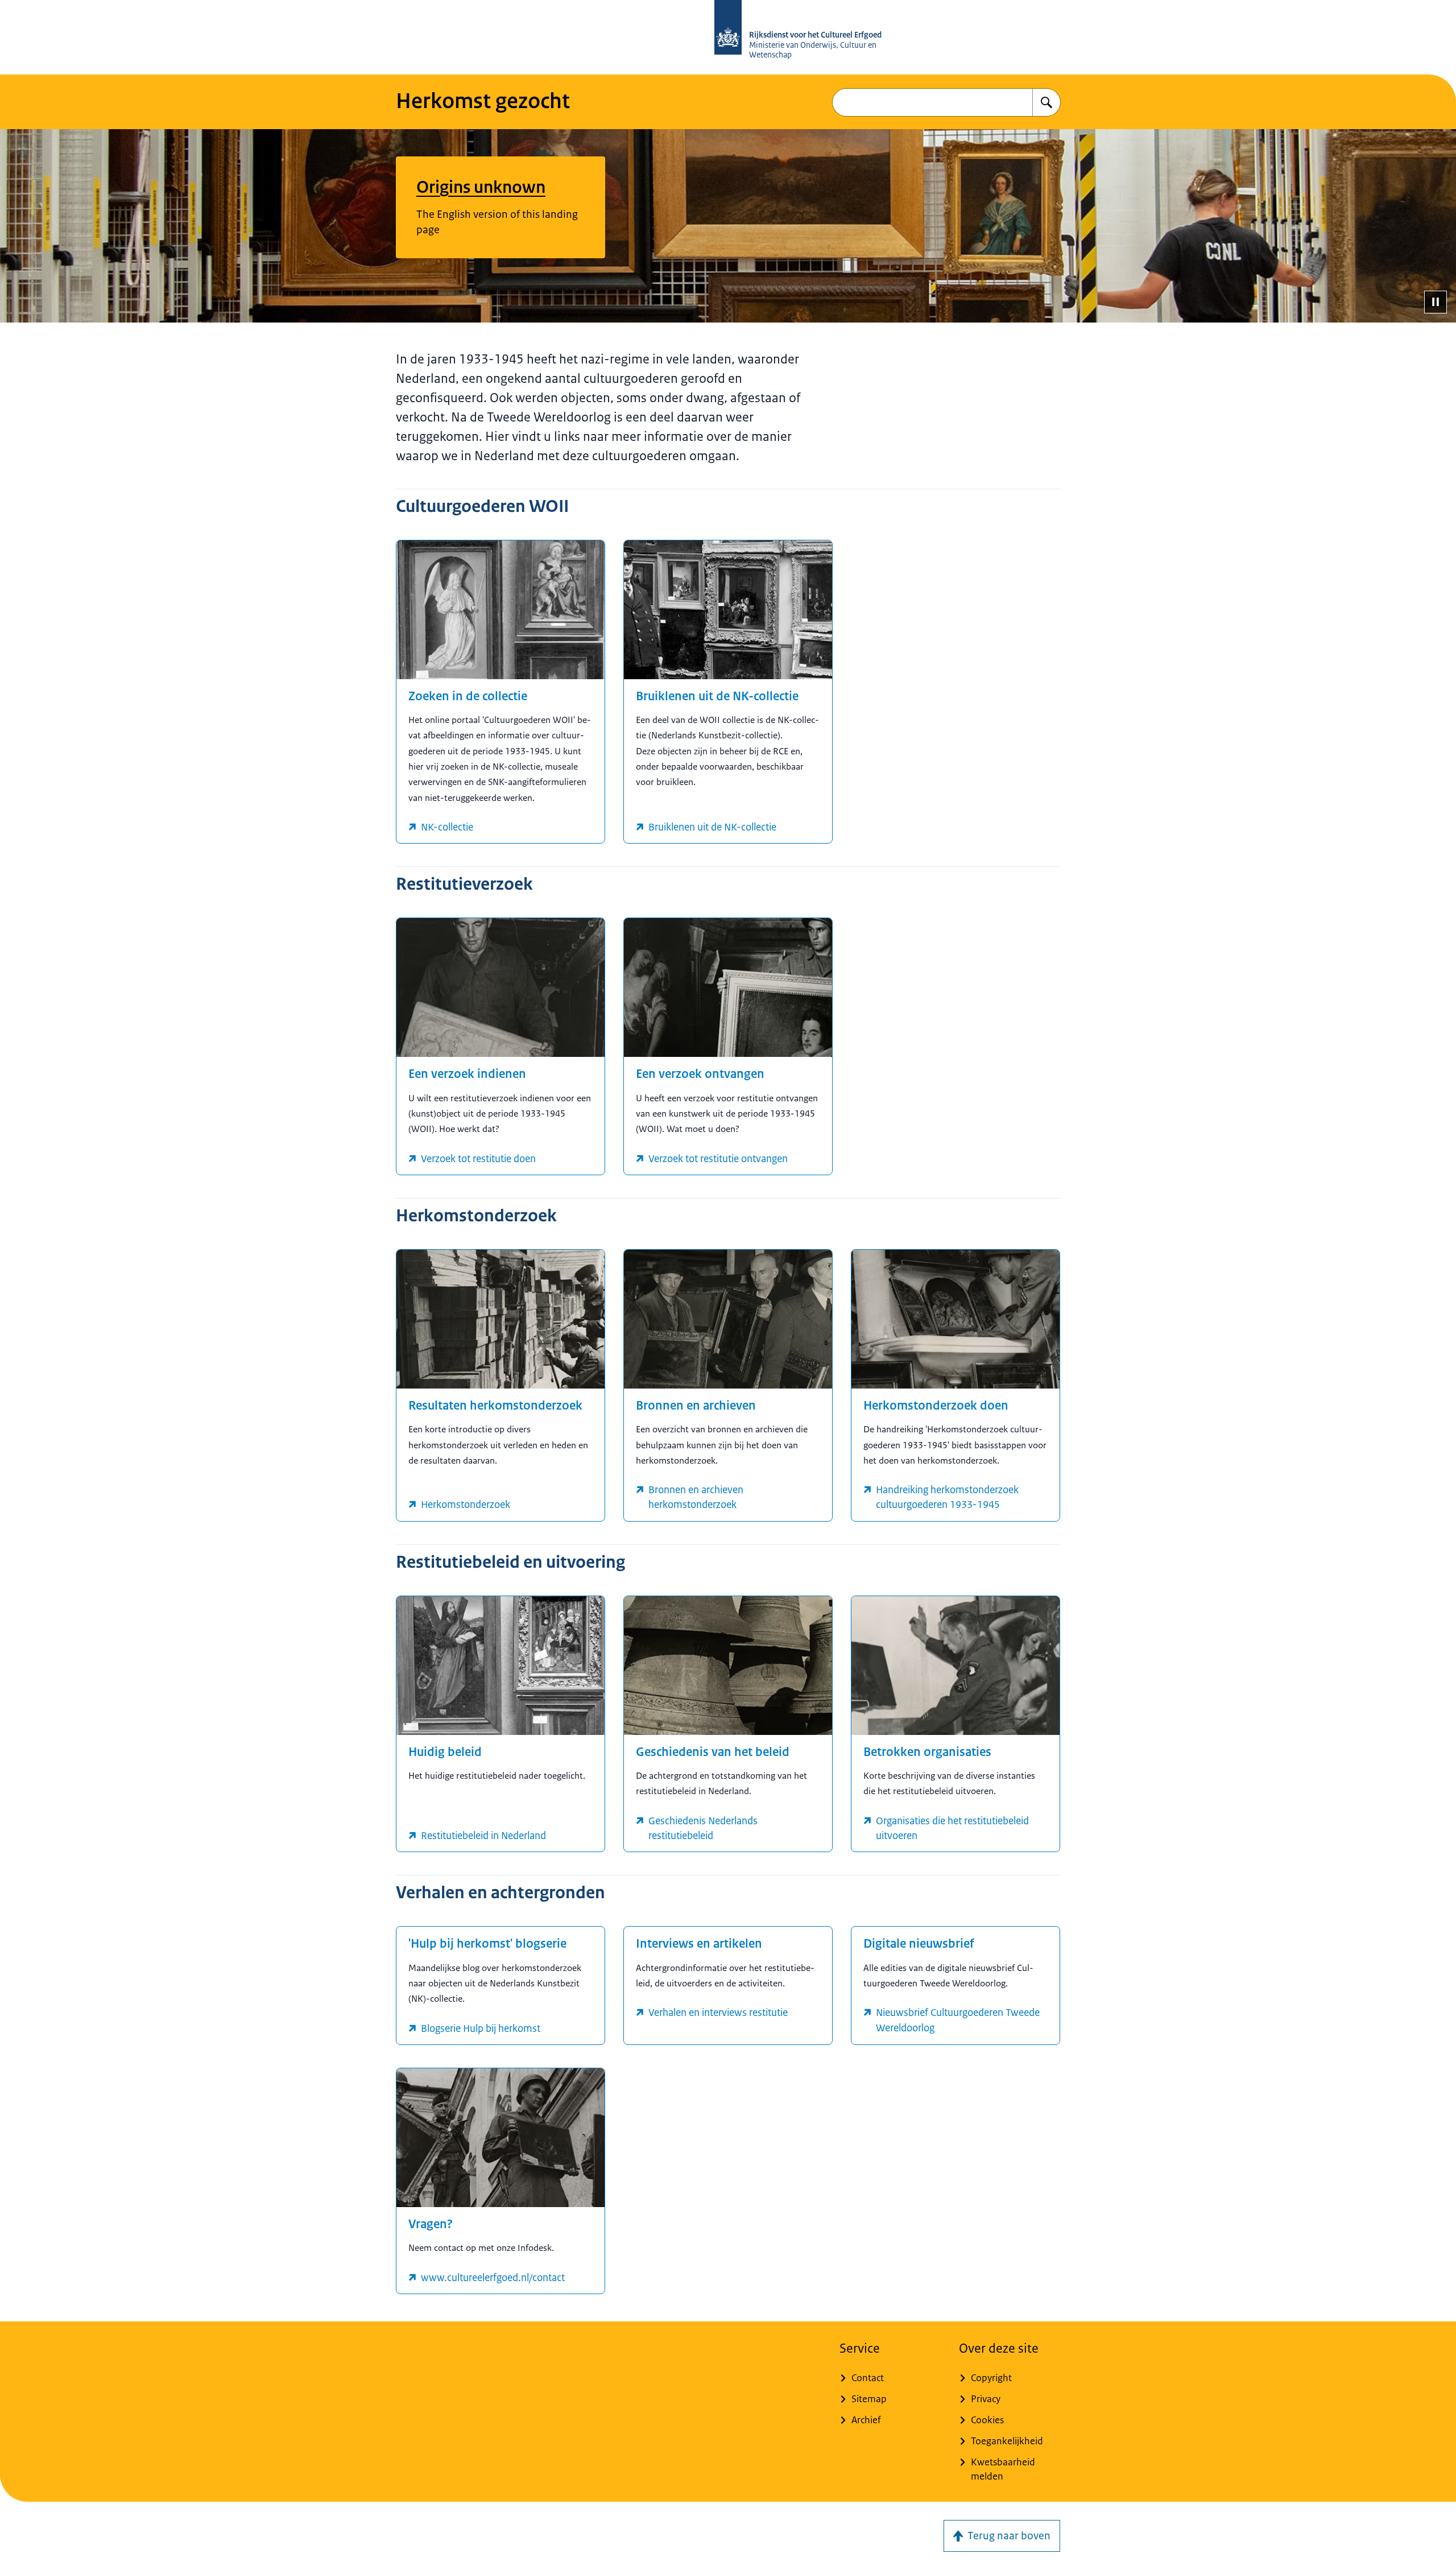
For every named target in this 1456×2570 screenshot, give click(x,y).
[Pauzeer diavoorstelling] (1436, 302)
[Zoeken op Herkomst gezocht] (1046, 102)
